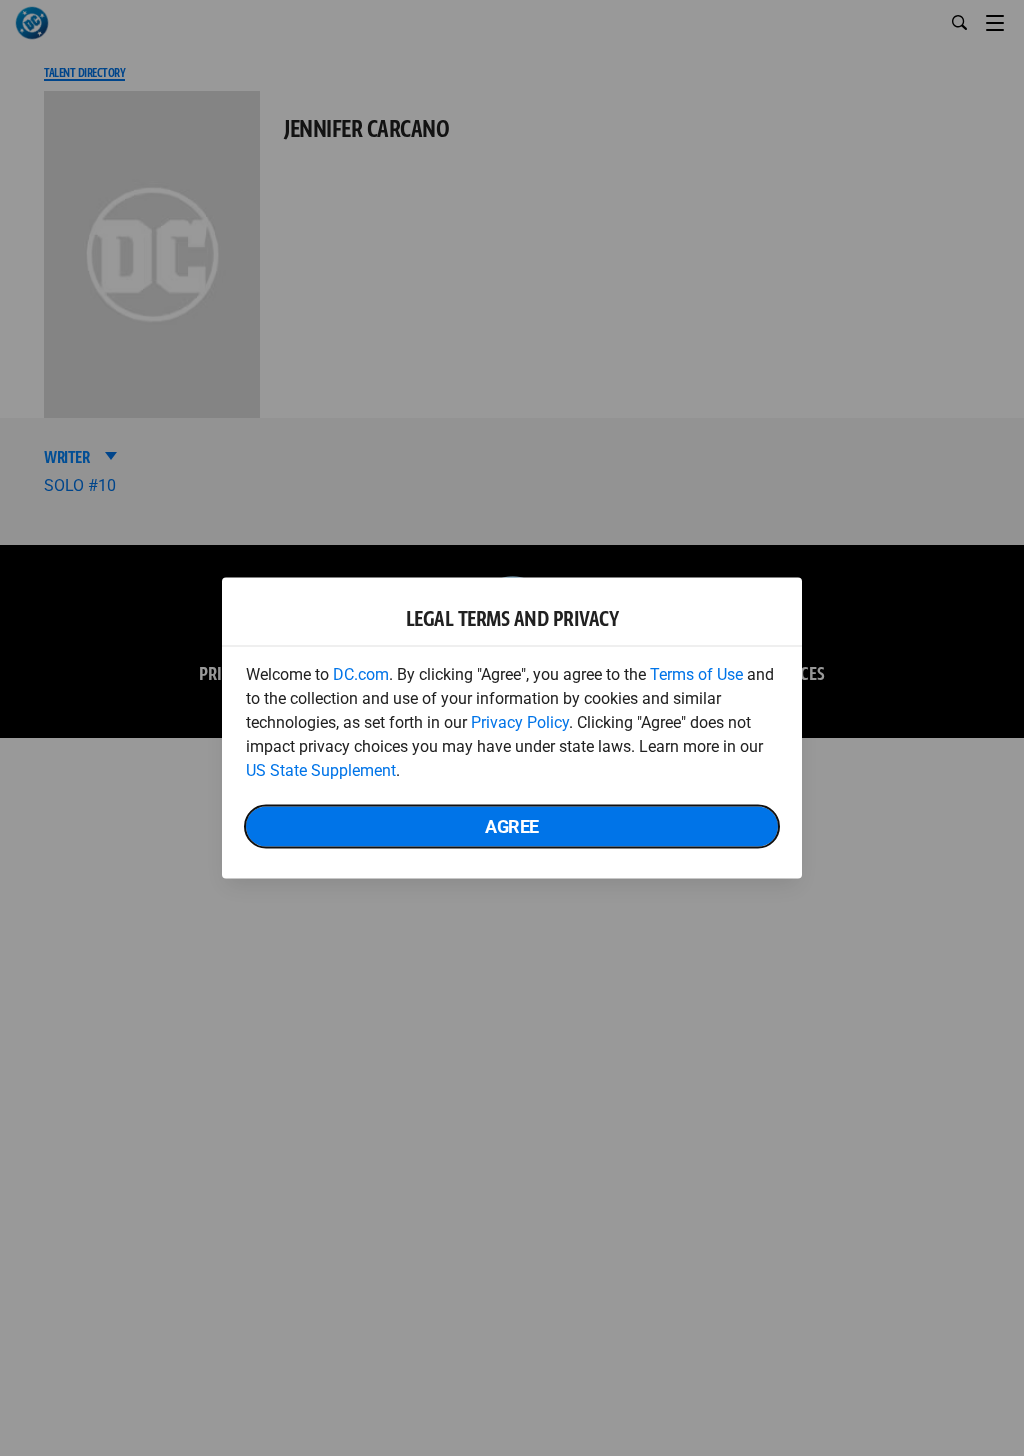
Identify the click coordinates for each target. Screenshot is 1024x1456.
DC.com (361, 674)
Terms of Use (696, 674)
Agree (512, 826)
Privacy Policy (520, 722)
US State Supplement (321, 770)
